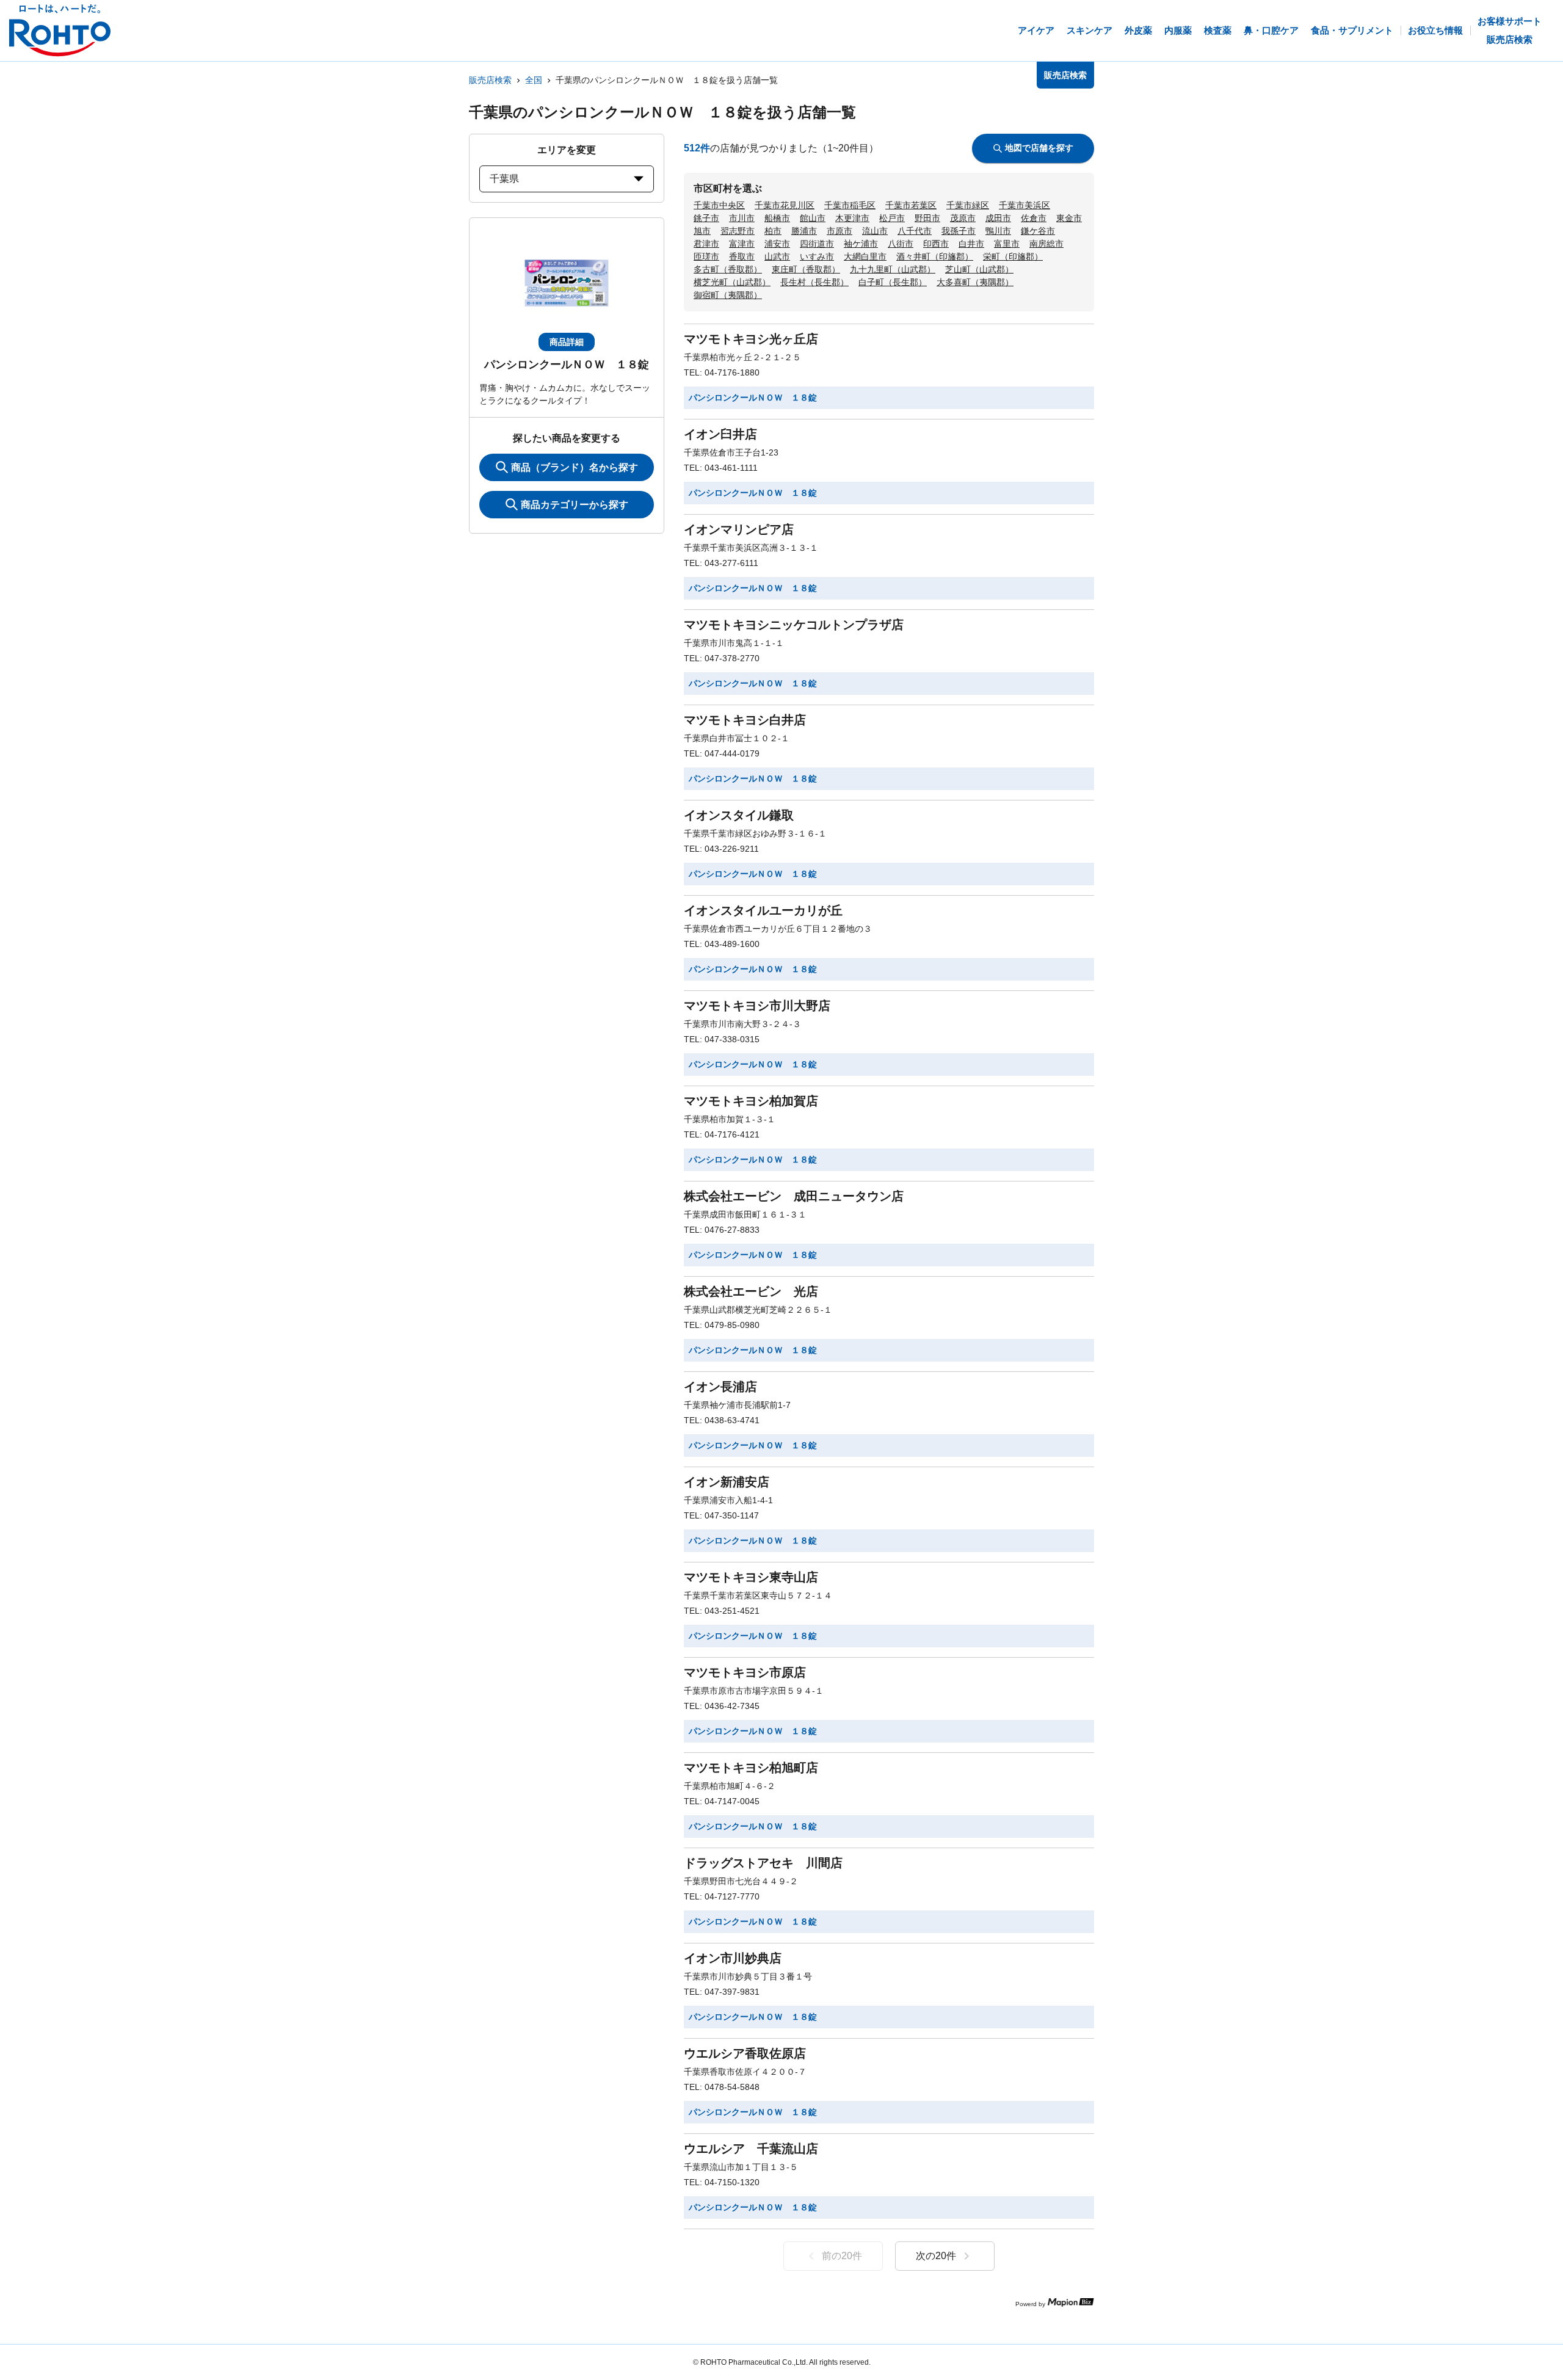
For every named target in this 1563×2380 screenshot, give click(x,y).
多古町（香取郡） (728, 269)
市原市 (840, 231)
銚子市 (706, 218)
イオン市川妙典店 (733, 1958)
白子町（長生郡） (893, 282)
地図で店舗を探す (1039, 148)
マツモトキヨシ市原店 (745, 1672)
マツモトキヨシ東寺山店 (751, 1577)
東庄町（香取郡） (806, 269)
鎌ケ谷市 (1038, 231)
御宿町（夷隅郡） (728, 295)
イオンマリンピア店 (739, 529)
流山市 (875, 231)
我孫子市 (959, 231)
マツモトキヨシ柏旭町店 (751, 1768)
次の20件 (936, 2256)
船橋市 (777, 218)
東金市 (1069, 218)
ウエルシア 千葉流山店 (751, 2149)
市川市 (742, 218)
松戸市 (892, 218)
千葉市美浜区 (1024, 205)
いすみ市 (817, 256)
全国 (534, 80)
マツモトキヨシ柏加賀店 (751, 1101)
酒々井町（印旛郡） (935, 256)
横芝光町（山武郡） (732, 282)
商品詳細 (567, 342)
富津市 (742, 244)
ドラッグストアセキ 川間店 (763, 1863)
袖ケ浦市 (861, 244)
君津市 (706, 244)
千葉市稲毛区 (850, 205)
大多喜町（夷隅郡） (975, 282)
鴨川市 (998, 231)
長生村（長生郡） (814, 282)
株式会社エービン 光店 (751, 1291)
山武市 (777, 256)
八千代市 (915, 231)
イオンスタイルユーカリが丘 (763, 910)
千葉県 (504, 179)
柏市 (773, 231)
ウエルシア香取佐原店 (745, 2053)
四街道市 (817, 244)
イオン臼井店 (720, 434)
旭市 (702, 231)
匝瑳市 (706, 256)
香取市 (742, 256)
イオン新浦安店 (727, 1482)
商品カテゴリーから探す (575, 505)
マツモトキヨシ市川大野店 (757, 1006)
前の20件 (842, 2256)
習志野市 (738, 231)
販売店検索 (490, 80)
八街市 (901, 244)
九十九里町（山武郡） (893, 269)
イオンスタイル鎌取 (739, 815)
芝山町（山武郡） (979, 269)
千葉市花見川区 (785, 205)
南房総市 (1046, 244)
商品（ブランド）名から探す (575, 467)
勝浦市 (804, 231)
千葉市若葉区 (911, 205)
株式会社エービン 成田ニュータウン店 (794, 1196)
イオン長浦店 (720, 1387)
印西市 (936, 244)
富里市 (1007, 244)
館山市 (813, 218)
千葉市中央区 (719, 205)
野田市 (927, 218)
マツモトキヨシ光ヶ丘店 (751, 339)
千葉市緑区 (968, 205)
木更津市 (852, 218)
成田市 (998, 218)
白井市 (971, 244)
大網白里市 (865, 256)
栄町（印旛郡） (1013, 256)
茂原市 (963, 218)
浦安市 (777, 244)
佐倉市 (1034, 218)
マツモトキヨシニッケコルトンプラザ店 (794, 625)
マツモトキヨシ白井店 (745, 720)
